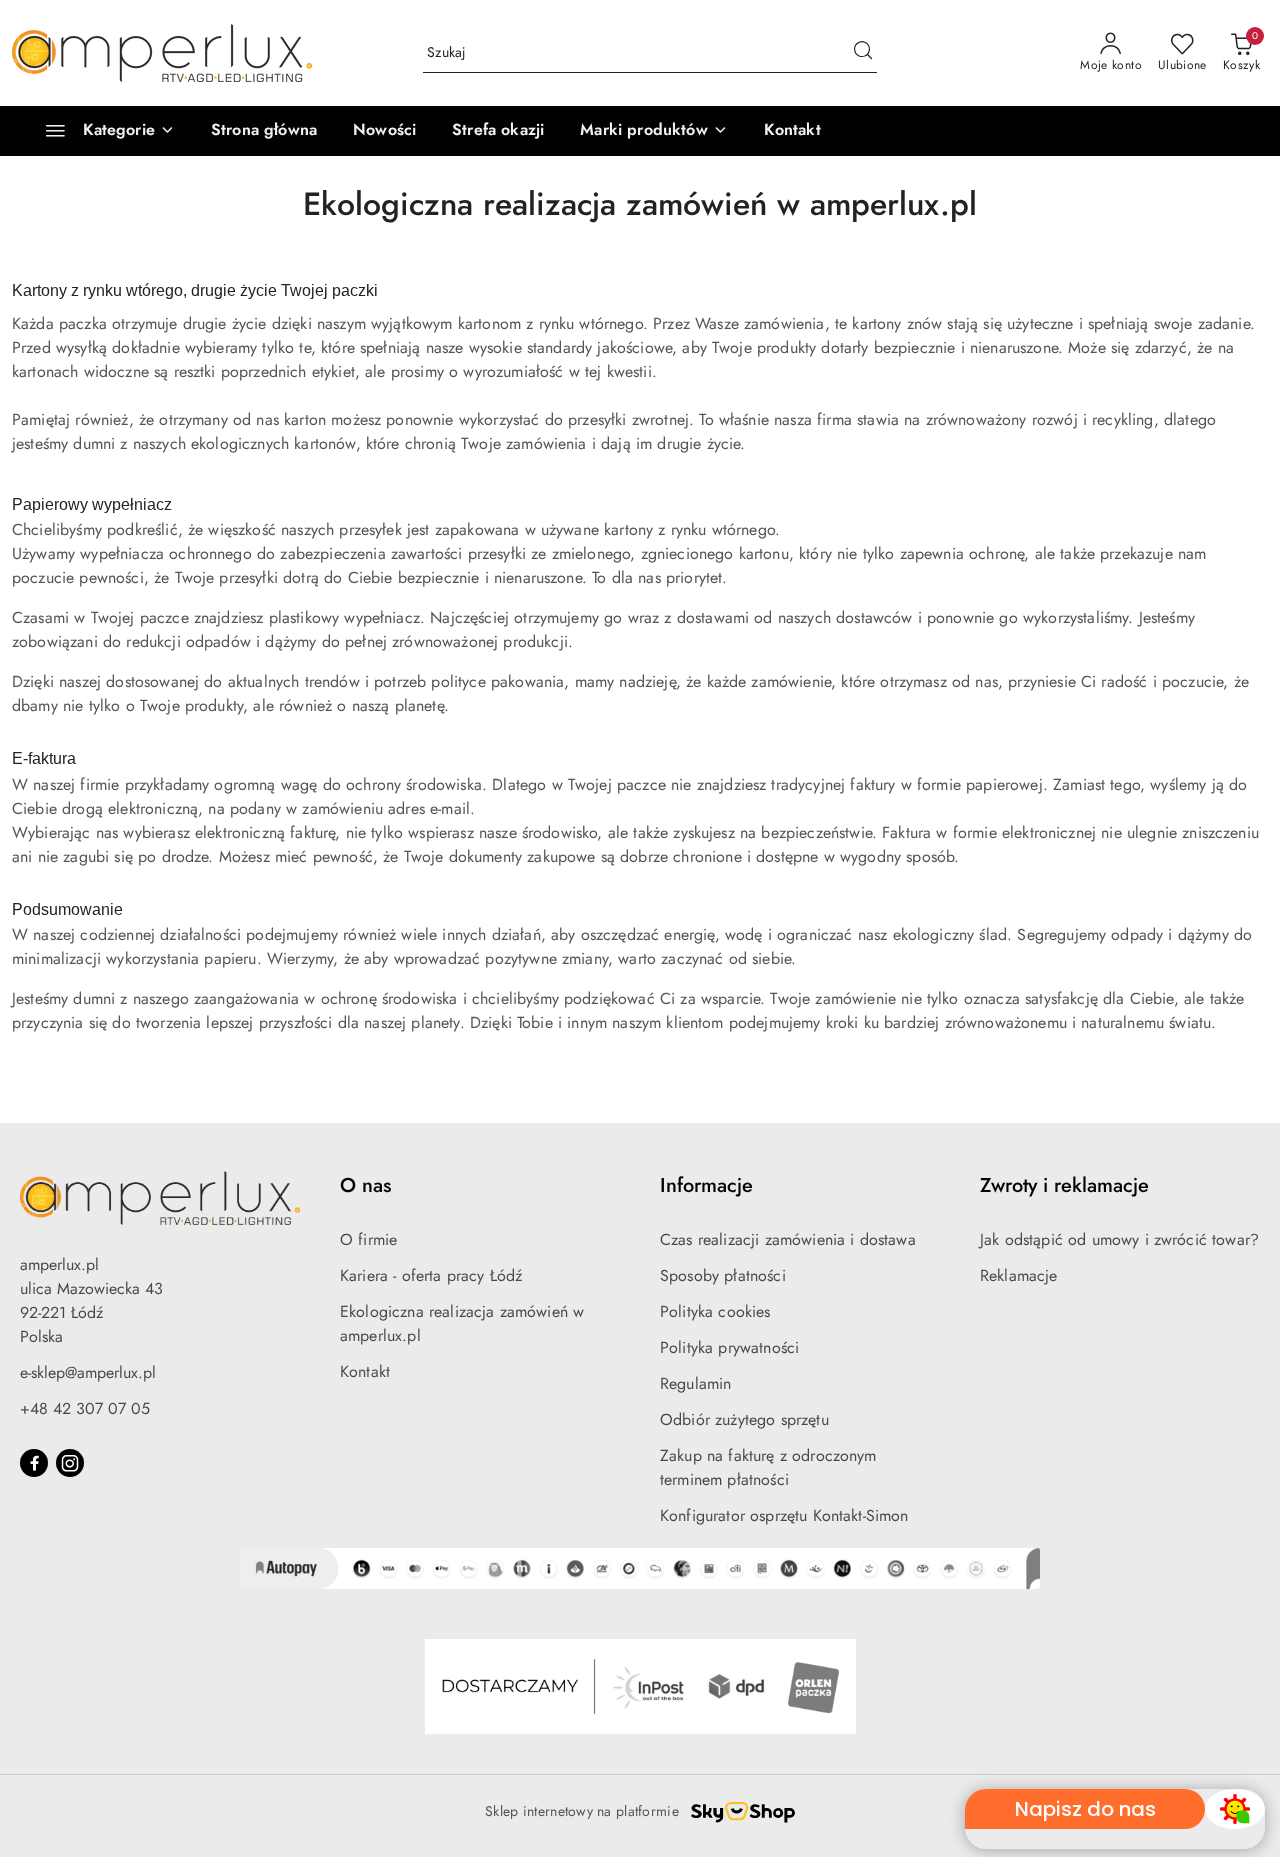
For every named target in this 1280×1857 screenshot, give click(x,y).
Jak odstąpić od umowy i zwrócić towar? (1119, 1239)
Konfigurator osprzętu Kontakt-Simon (784, 1515)
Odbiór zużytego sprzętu (744, 1419)
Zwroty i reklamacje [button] (1064, 1185)
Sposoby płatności (723, 1275)
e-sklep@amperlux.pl (88, 1372)
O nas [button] (365, 1185)
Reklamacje (1019, 1275)
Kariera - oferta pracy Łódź (431, 1275)
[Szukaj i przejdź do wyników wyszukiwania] (863, 53)
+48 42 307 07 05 (85, 1408)
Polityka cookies (715, 1311)
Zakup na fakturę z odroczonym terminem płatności (768, 1467)
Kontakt (365, 1371)
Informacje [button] (706, 1185)
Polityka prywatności (729, 1347)
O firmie (368, 1239)
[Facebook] (34, 1463)
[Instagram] (70, 1463)
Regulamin (695, 1383)
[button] (653, 131)
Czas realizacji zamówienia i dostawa (788, 1239)
